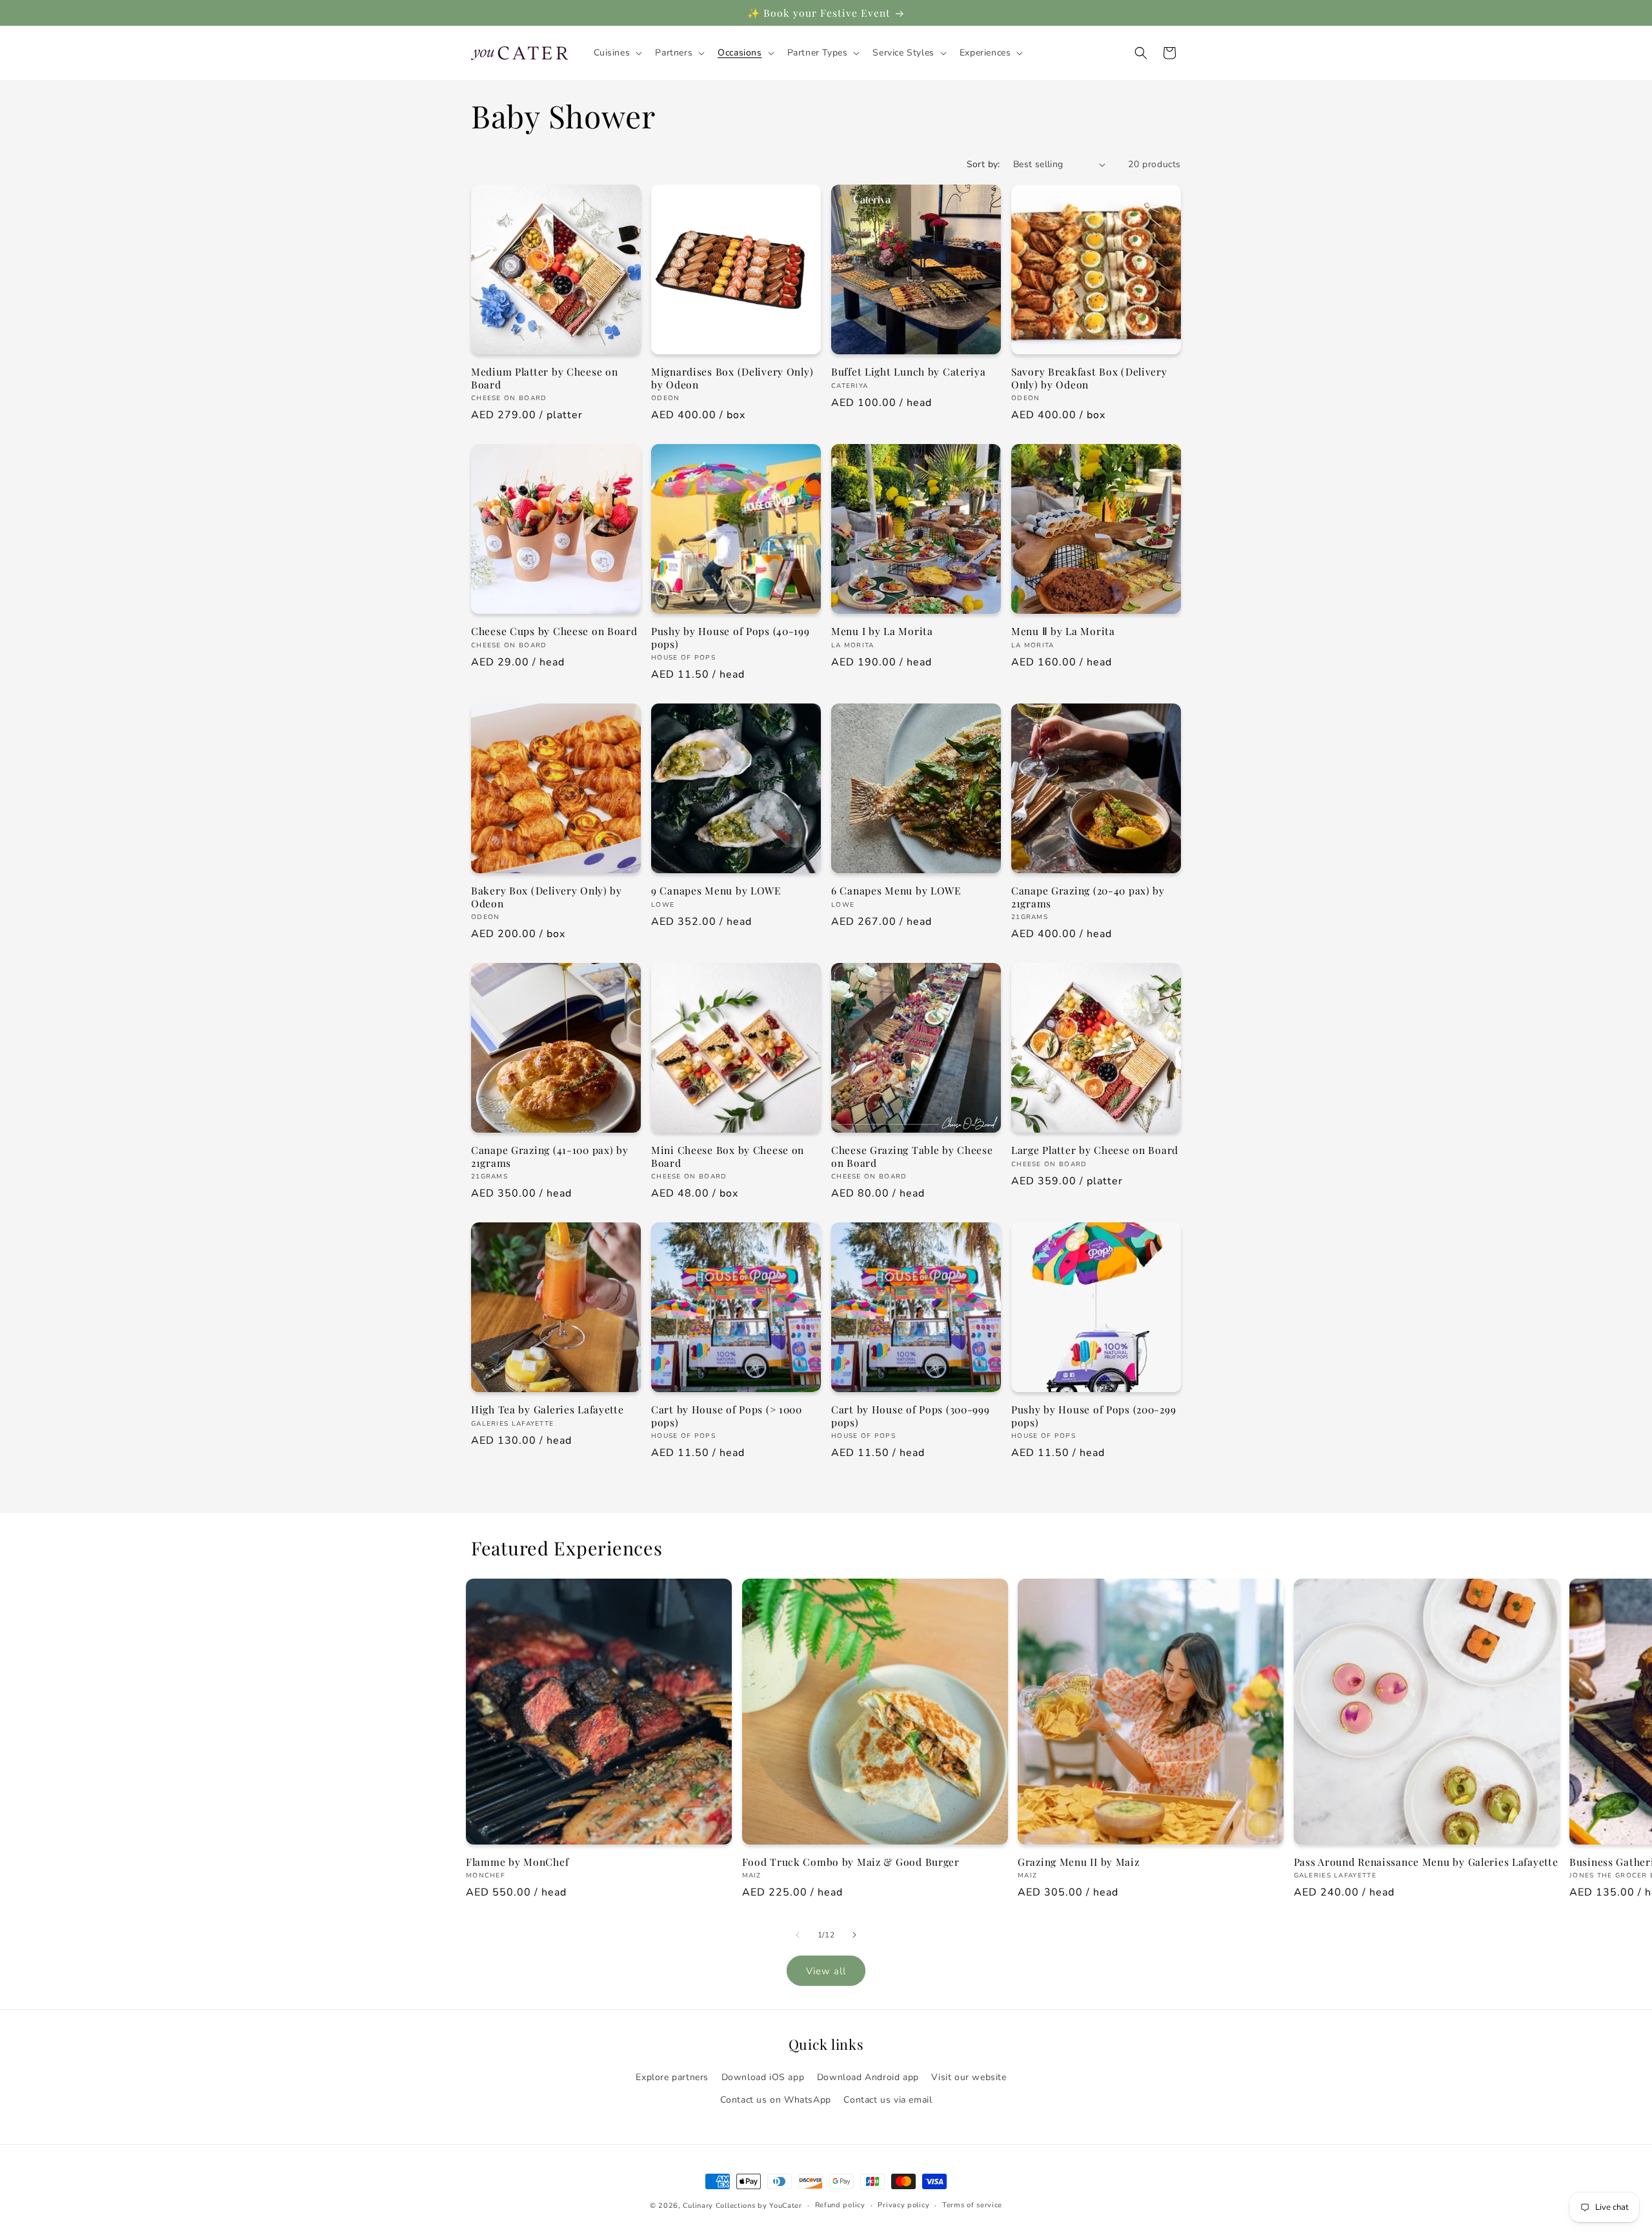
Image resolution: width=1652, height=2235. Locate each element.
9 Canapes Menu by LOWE (716, 890)
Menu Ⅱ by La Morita (1063, 631)
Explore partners (672, 2077)
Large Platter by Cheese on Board (1095, 1150)
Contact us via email (888, 2100)
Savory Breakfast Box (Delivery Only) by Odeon (1089, 378)
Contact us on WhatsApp (776, 2100)
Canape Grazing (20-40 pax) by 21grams (1088, 897)
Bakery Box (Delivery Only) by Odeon (547, 897)
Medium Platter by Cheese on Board (544, 378)
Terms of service (972, 2205)
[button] (617, 53)
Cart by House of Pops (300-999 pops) (911, 1416)
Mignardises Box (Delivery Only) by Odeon (732, 378)
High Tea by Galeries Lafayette (548, 1409)
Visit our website (969, 2077)
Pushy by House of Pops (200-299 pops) (1093, 1416)
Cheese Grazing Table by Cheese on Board (912, 1156)
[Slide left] (798, 1935)
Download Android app (868, 2077)
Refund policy (840, 2205)
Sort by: (983, 164)
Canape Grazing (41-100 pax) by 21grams (550, 1156)
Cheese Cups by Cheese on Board (554, 631)
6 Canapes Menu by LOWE (896, 890)
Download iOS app (763, 2077)
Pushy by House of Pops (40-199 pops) (730, 637)
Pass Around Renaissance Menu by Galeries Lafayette (1426, 1862)
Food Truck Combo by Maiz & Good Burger (851, 1862)
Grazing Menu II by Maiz (1079, 1862)
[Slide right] (854, 1935)
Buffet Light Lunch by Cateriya (909, 371)
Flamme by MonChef (517, 1862)
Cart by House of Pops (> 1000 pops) (727, 1416)
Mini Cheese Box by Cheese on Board (728, 1156)
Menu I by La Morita (882, 631)
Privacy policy (903, 2205)
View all (826, 1971)
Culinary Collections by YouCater (742, 2206)
